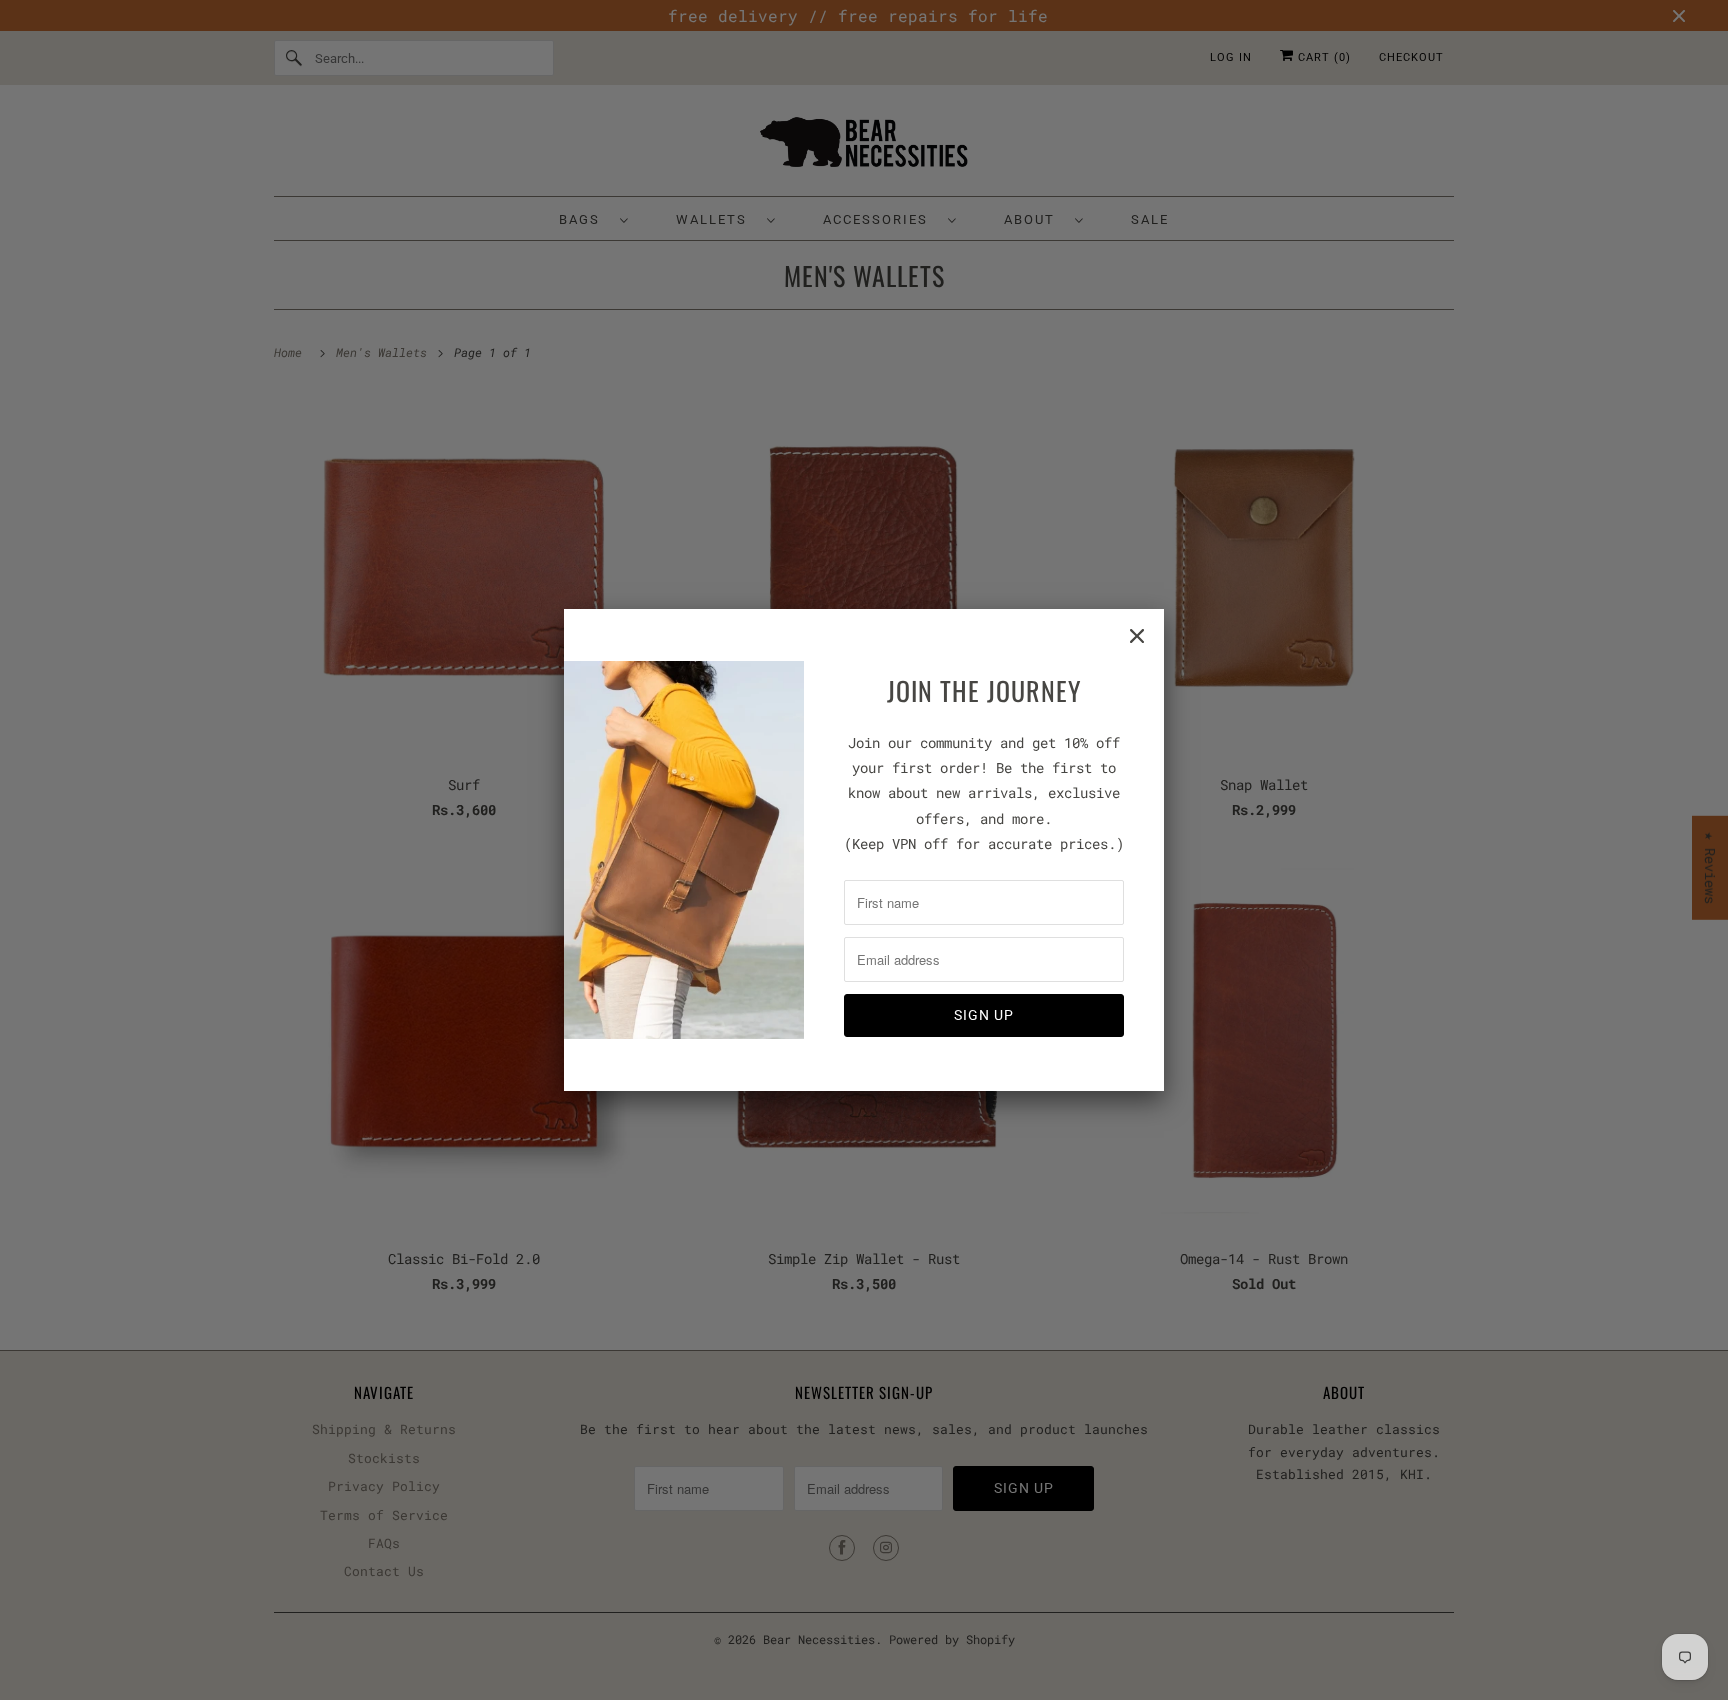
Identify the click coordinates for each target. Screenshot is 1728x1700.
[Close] (1137, 636)
